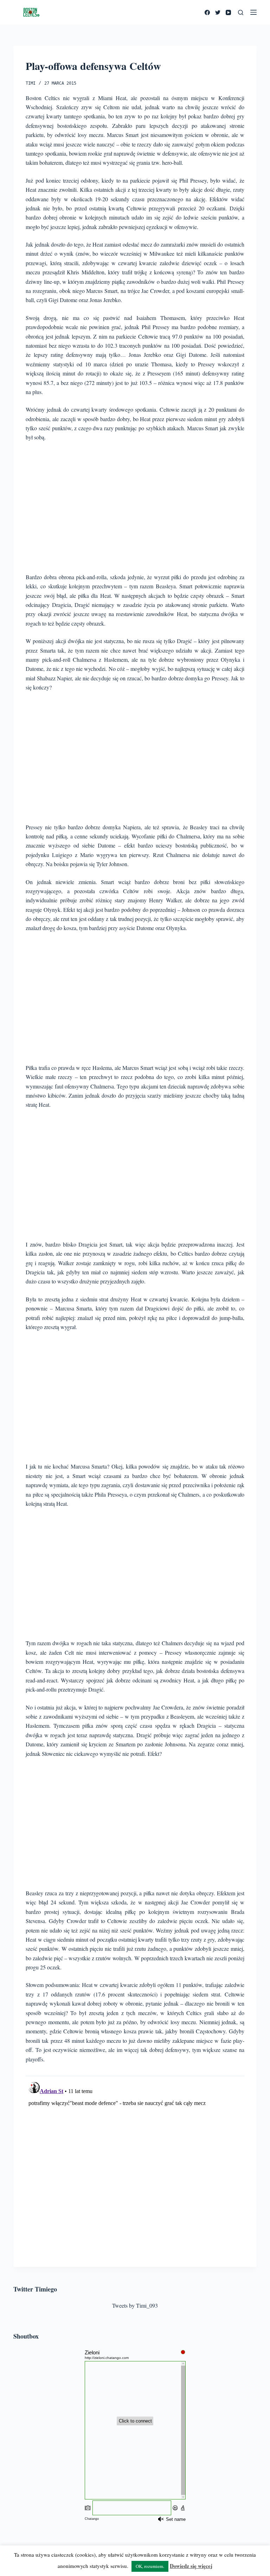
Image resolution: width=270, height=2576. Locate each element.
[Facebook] (207, 12)
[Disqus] (135, 2167)
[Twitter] (218, 12)
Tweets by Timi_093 (135, 2305)
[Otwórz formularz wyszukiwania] (241, 12)
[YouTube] (228, 12)
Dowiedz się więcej (191, 2566)
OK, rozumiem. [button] (150, 2566)
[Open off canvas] (253, 12)
